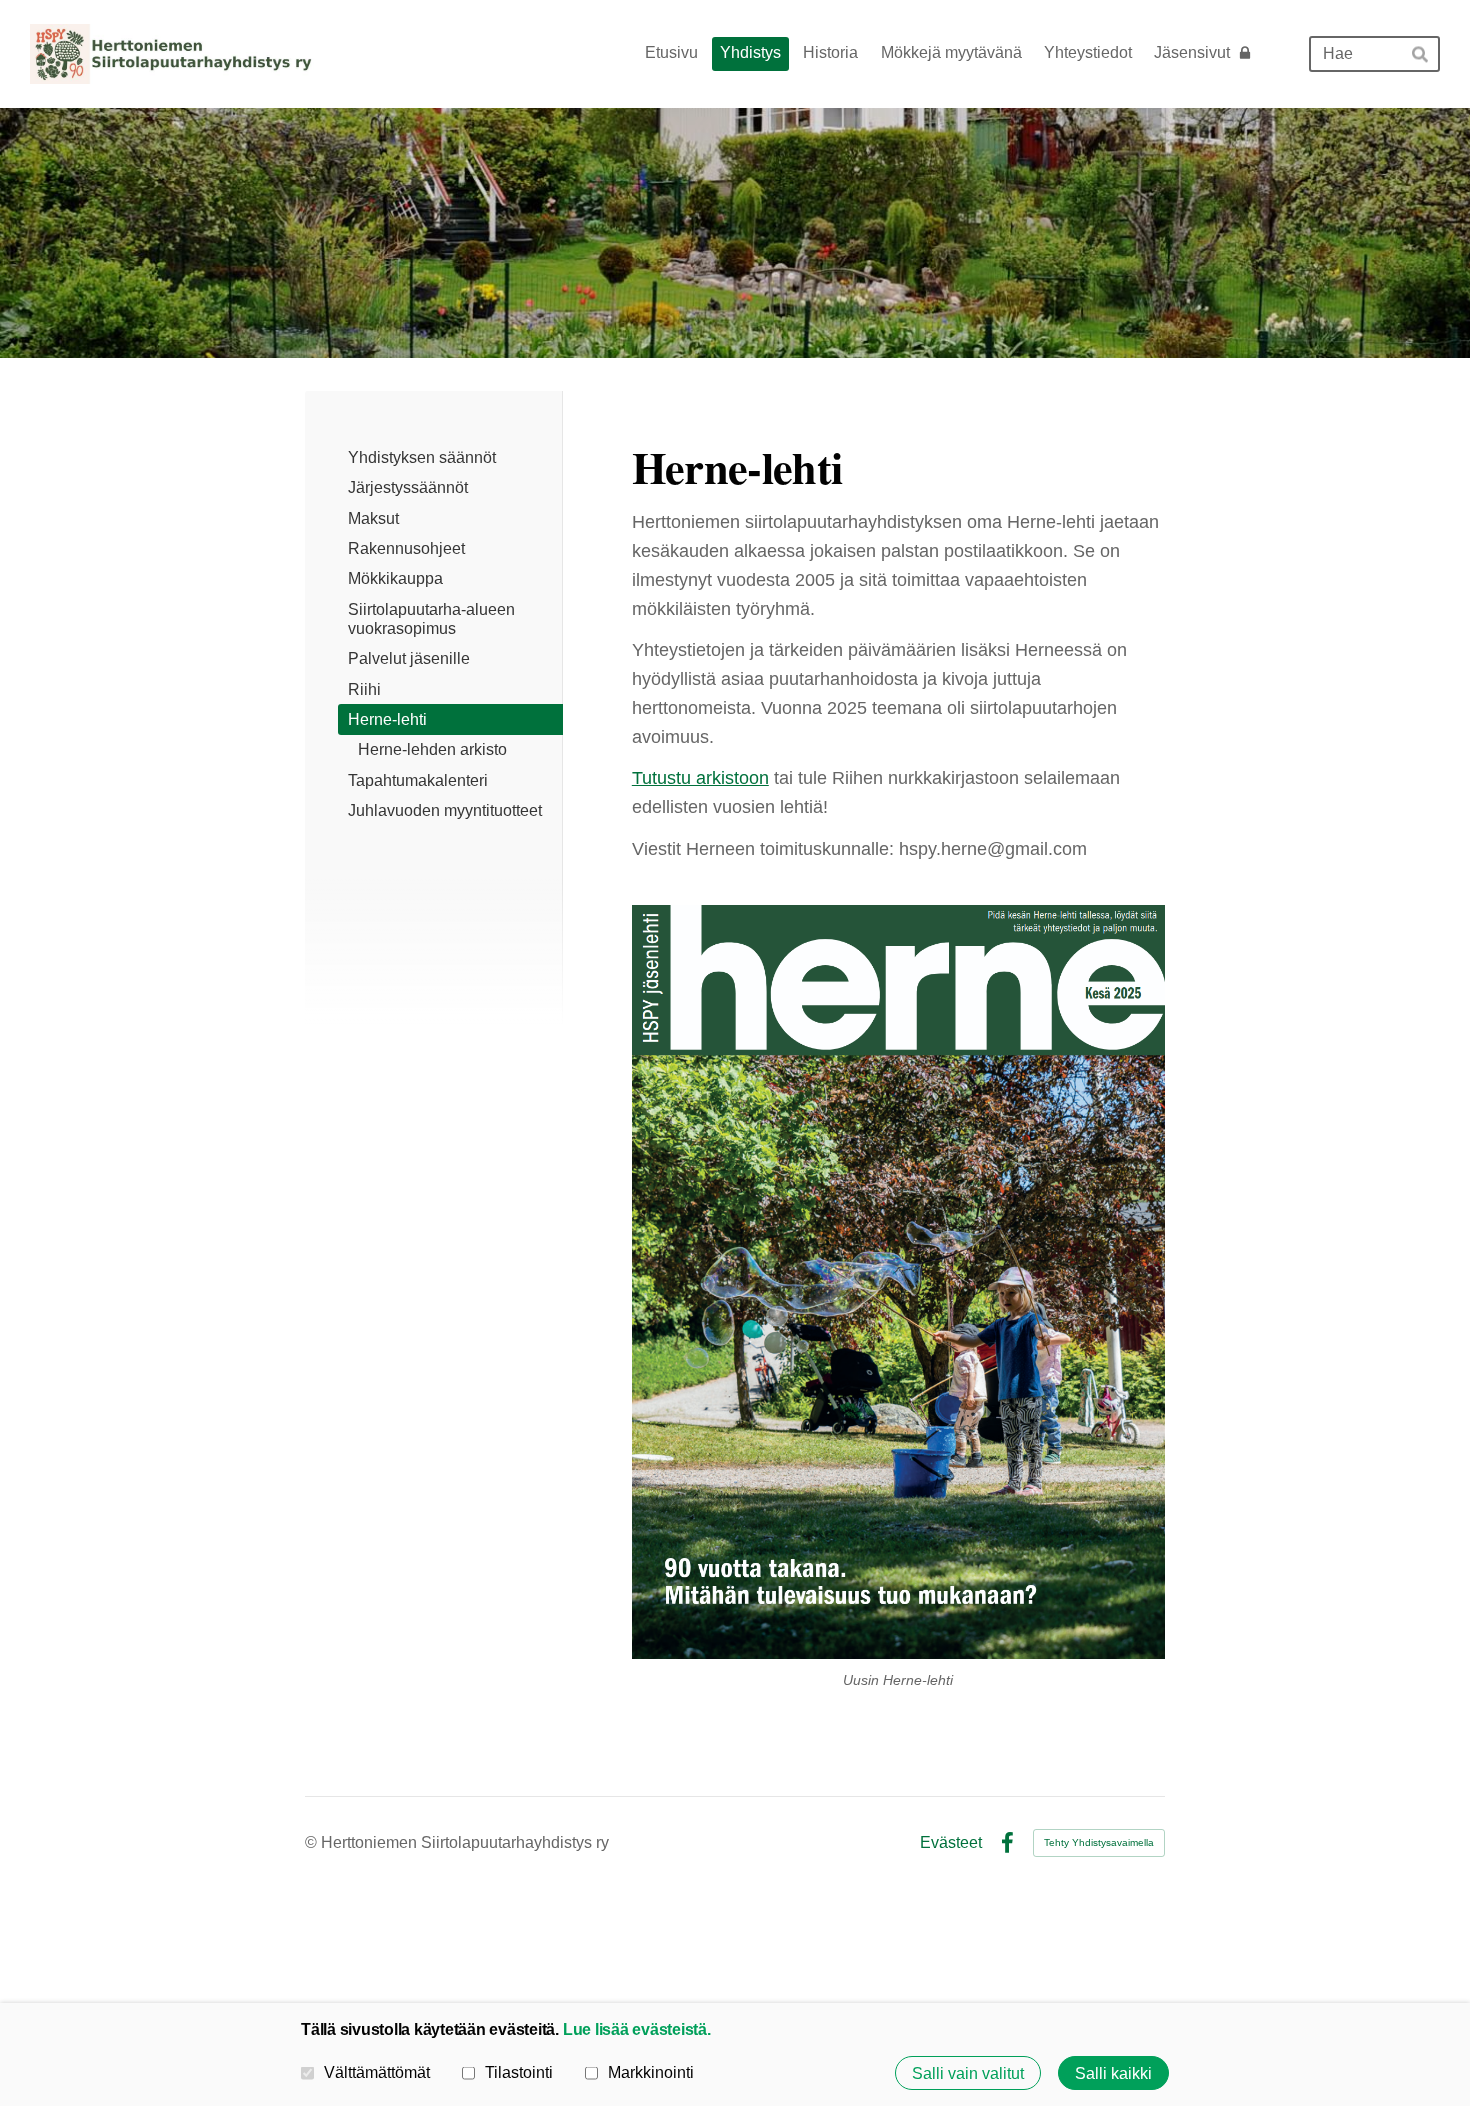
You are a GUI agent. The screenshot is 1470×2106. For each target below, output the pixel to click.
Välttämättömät (377, 2072)
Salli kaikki (1113, 2073)
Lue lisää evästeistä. (637, 2029)
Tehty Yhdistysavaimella (1099, 1842)
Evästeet (951, 1843)
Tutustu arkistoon (700, 778)
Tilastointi (519, 2072)
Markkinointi (651, 2072)
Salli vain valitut (968, 2073)
